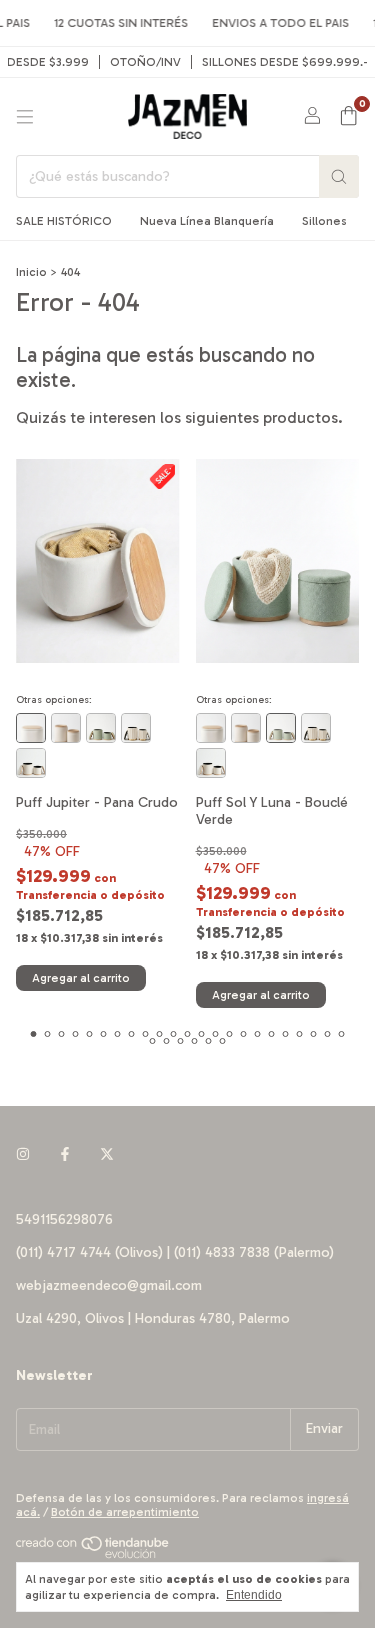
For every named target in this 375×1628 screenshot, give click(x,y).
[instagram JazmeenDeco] (23, 1154)
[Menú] (25, 117)
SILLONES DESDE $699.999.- (285, 62)
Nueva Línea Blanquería (207, 221)
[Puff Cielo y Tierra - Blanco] (136, 728)
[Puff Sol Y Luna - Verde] (101, 728)
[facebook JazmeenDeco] (65, 1154)
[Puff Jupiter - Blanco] (31, 728)
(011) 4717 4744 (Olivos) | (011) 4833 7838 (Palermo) (175, 1252)
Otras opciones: (54, 700)
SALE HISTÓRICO (64, 221)
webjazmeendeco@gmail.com (109, 1285)
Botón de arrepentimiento (125, 1512)
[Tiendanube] (93, 1555)
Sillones (324, 221)
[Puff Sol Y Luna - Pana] (31, 763)
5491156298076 (64, 1219)
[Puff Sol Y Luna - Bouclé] (66, 728)
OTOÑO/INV (145, 62)
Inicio (31, 272)
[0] (348, 117)
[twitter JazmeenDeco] (107, 1154)
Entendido (254, 1595)
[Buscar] (339, 176)
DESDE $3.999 (48, 62)
